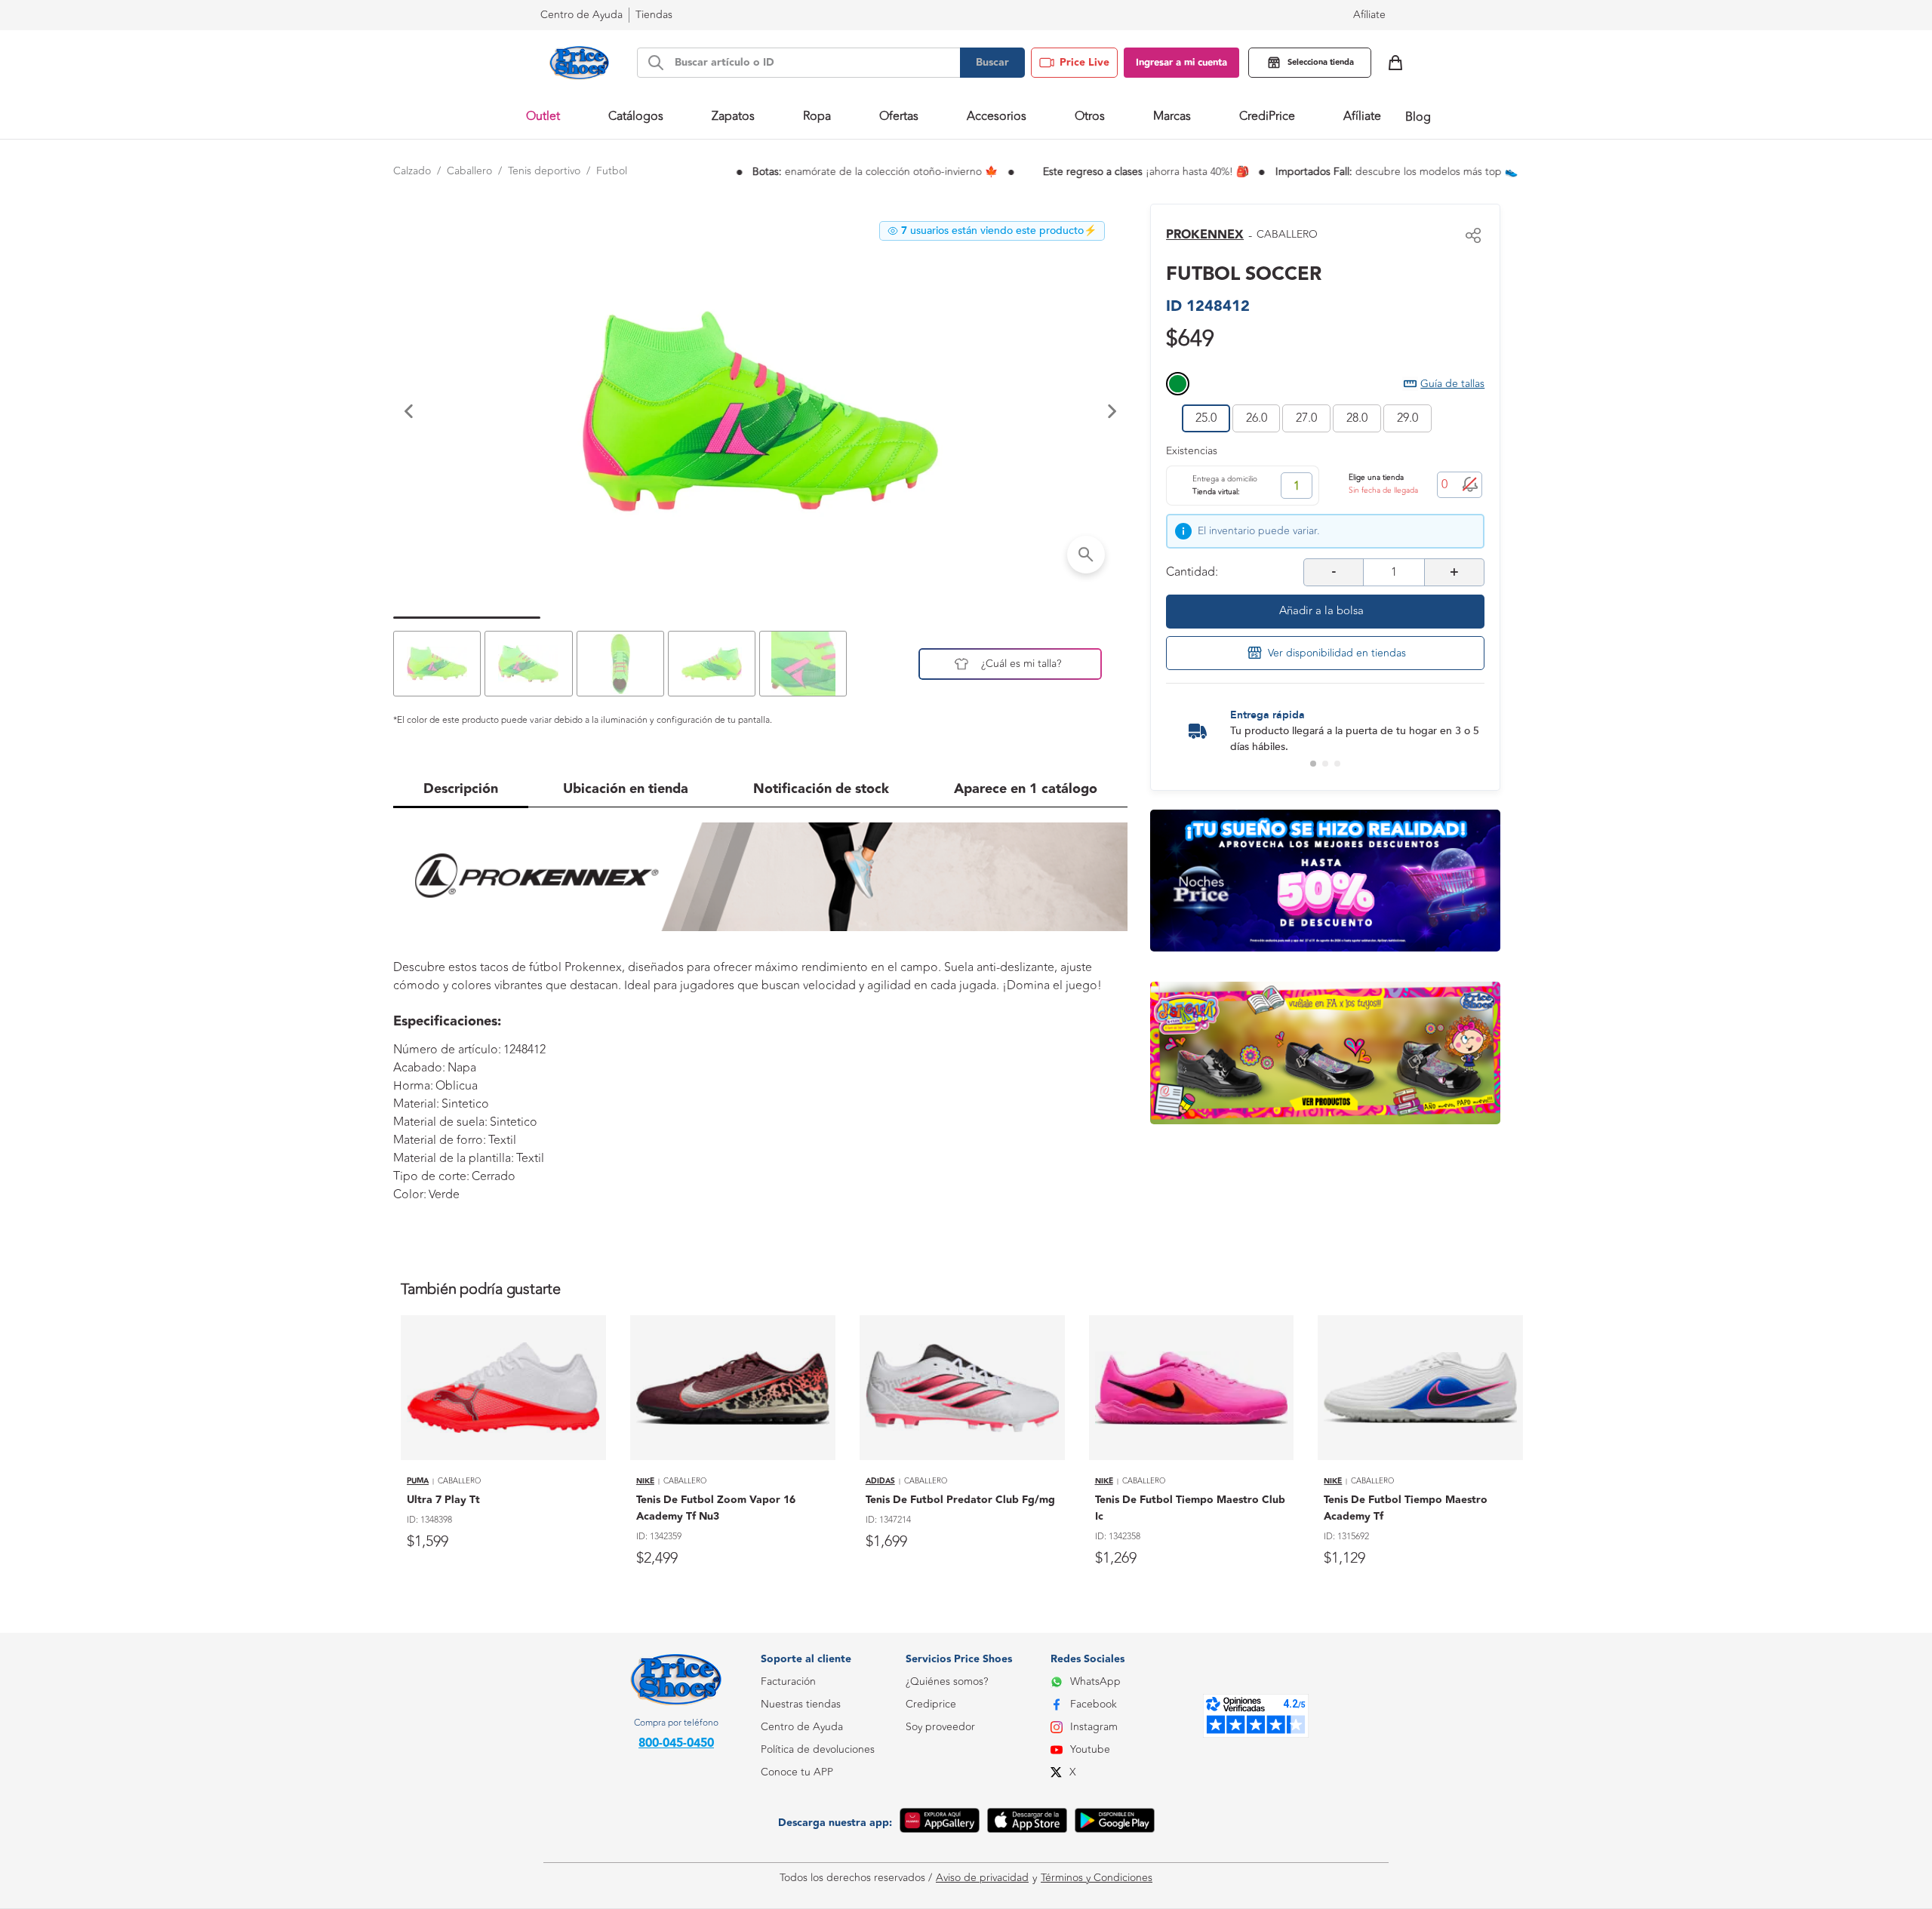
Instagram (1094, 1727)
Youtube (1090, 1749)
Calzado (412, 171)
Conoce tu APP (797, 1772)
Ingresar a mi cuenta (1181, 63)
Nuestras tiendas (801, 1704)
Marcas (1172, 116)
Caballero (469, 171)
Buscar (992, 63)
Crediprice (931, 1704)
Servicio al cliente (801, 1840)
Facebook (1094, 1704)
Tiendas (654, 15)
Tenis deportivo (544, 171)
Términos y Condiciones (1097, 1878)
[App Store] (1027, 1823)
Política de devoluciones (818, 1749)
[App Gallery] (940, 1823)
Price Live (1084, 63)
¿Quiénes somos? (947, 1682)
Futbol (612, 171)
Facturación (788, 1682)
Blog (1418, 117)
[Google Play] (1115, 1823)
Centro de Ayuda (802, 1727)
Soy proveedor (940, 1727)
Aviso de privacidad (982, 1878)
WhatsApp (1095, 1682)
